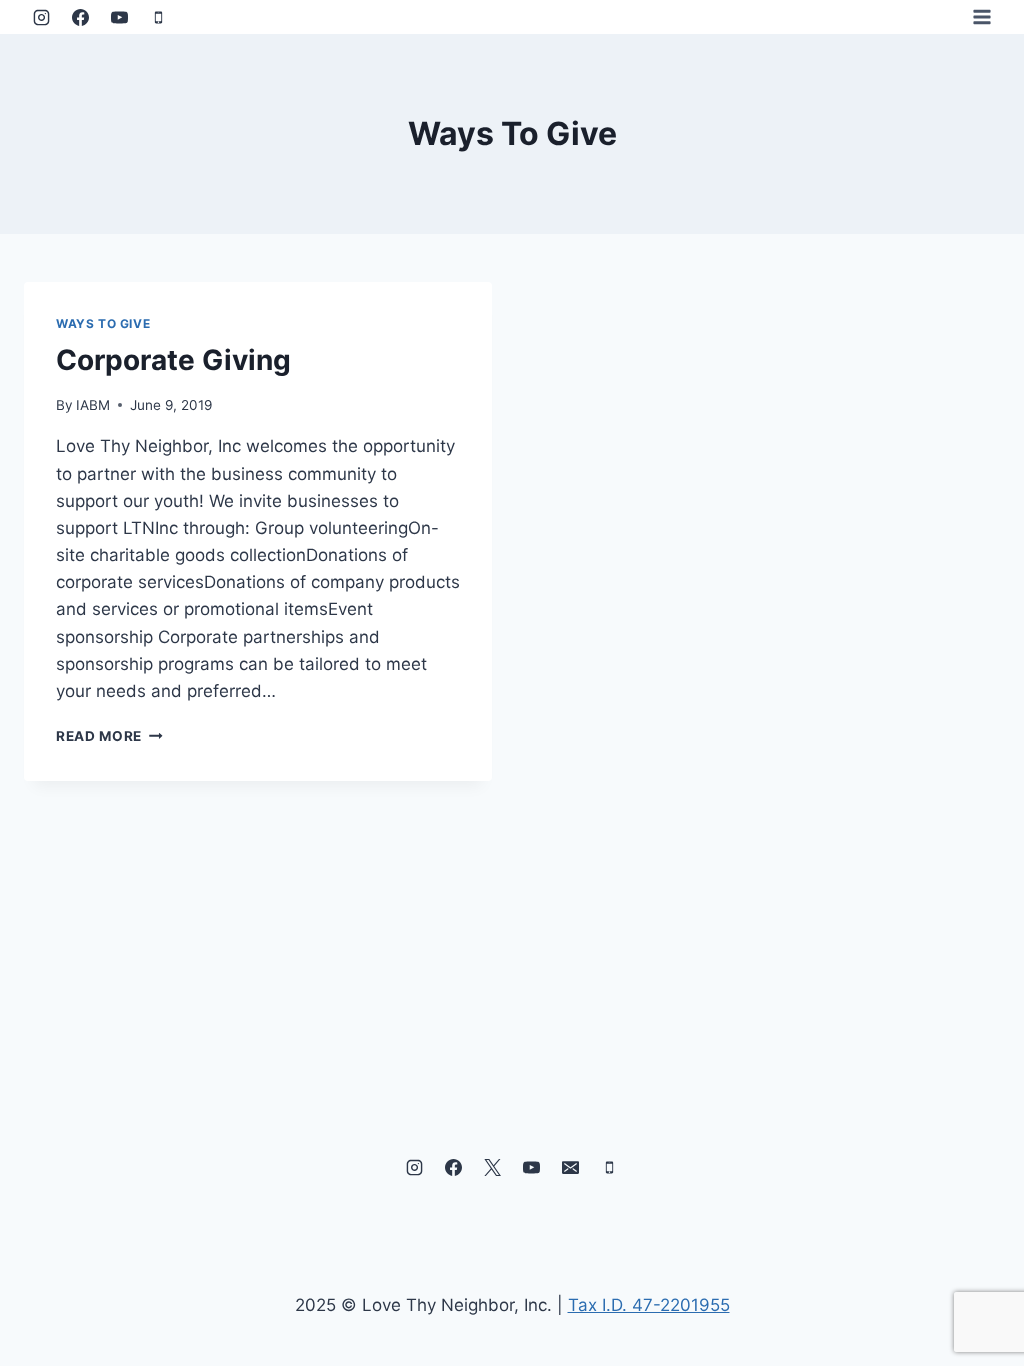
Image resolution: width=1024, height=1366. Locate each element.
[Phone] (158, 17)
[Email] (571, 1168)
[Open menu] (981, 16)
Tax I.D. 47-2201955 (649, 1305)
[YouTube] (119, 17)
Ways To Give (103, 323)
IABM (93, 405)
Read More (109, 736)
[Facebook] (80, 17)
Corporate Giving (173, 360)
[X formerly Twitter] (492, 1168)
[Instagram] (41, 17)
